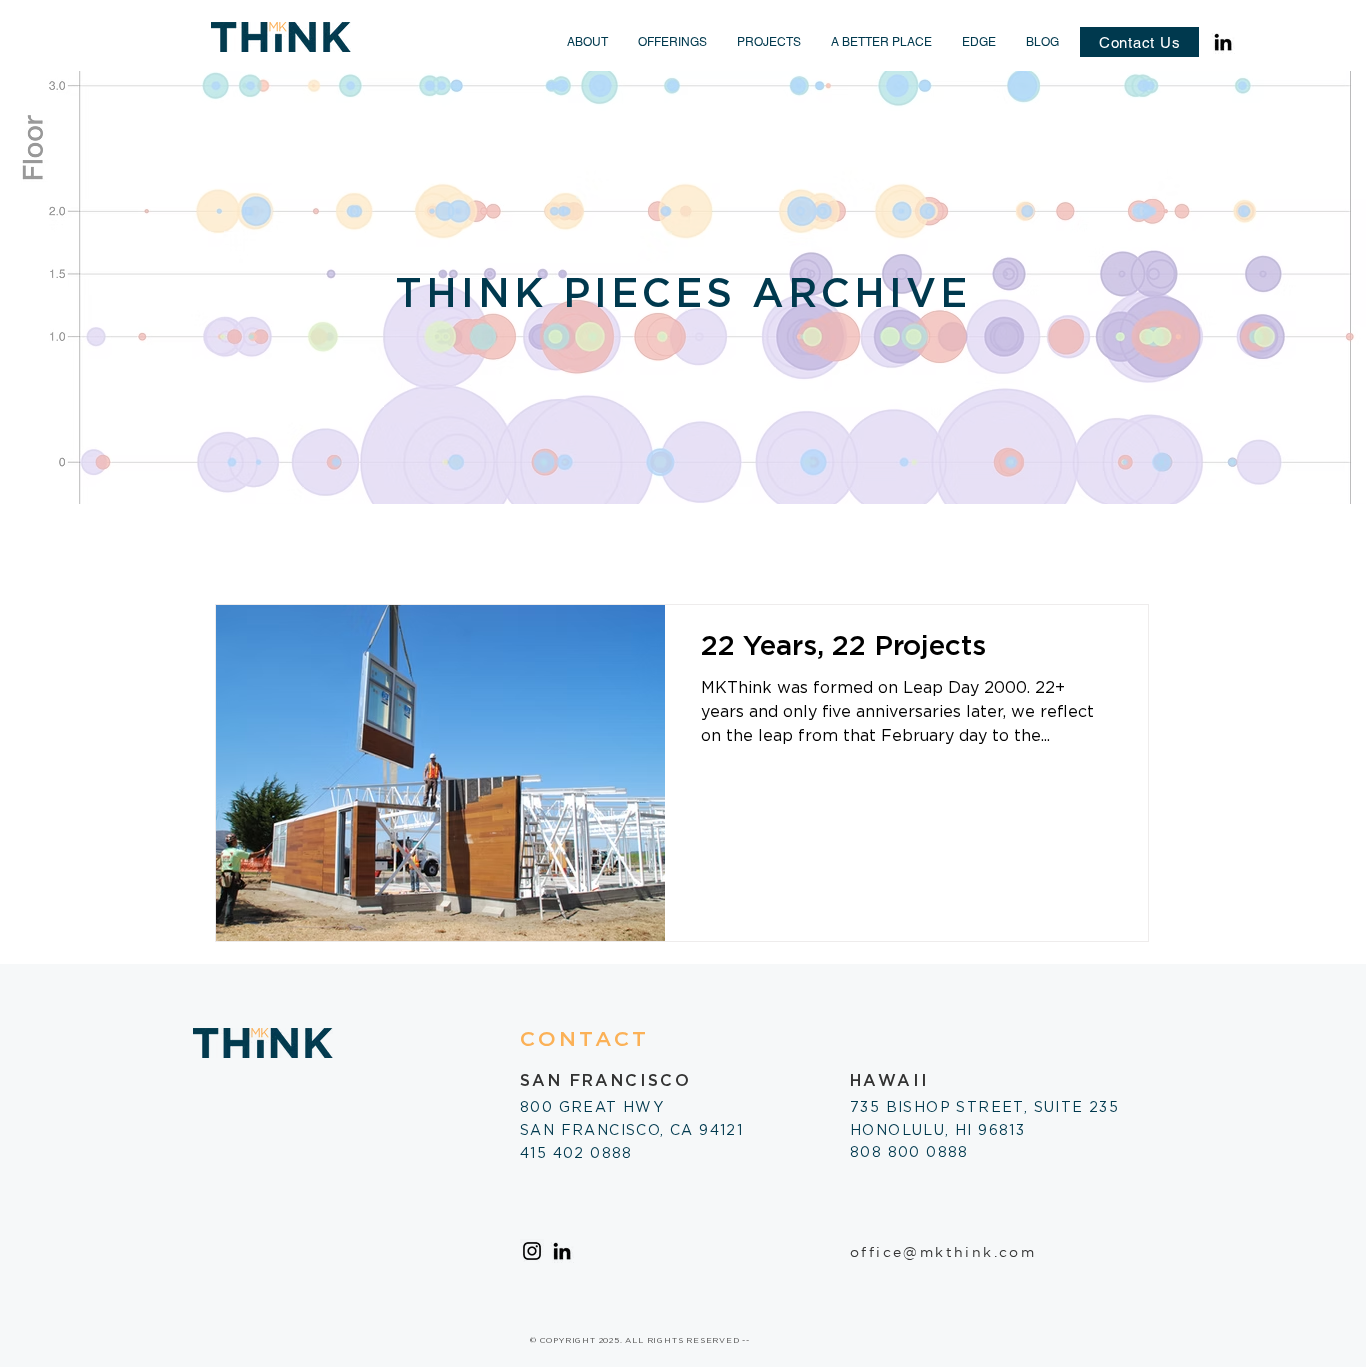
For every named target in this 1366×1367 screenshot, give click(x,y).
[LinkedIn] (1223, 42)
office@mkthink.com (943, 1252)
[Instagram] (532, 1251)
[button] (587, 42)
